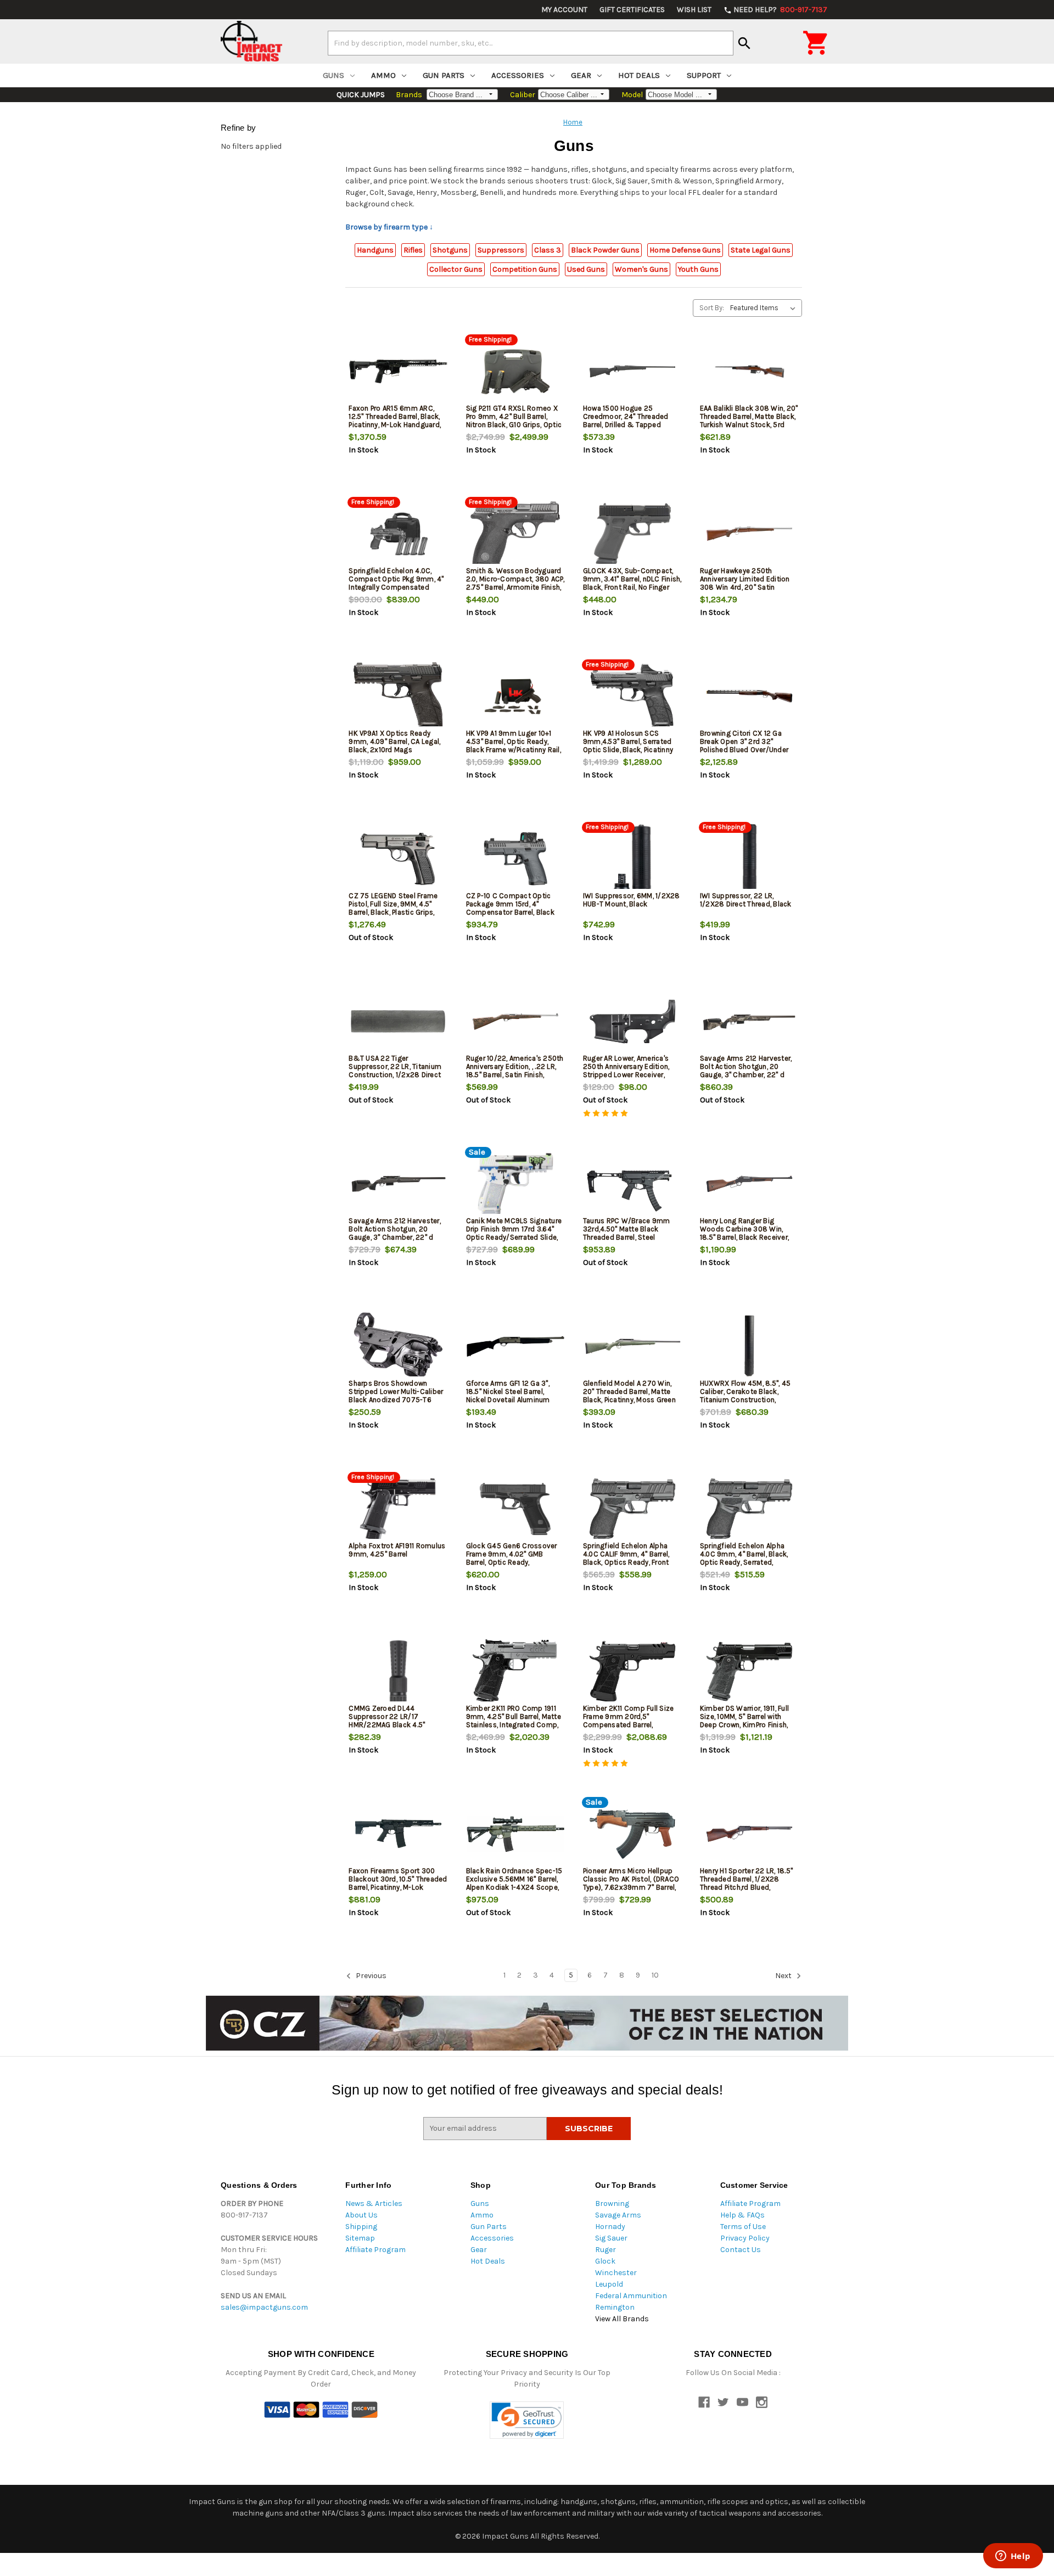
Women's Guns (641, 269)
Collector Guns (456, 269)
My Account (564, 10)
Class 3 (548, 250)
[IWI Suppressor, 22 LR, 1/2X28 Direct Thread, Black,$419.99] (749, 859)
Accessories (518, 75)
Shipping (361, 2227)
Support (704, 75)
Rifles (413, 250)
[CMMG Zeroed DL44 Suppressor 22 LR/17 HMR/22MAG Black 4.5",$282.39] (398, 1671)
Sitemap (360, 2238)
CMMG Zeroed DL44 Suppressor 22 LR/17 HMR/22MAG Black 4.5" (387, 1717)
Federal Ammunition (631, 2296)
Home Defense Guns (685, 250)
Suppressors (501, 250)
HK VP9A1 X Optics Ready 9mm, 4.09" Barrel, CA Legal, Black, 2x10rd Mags (394, 741)
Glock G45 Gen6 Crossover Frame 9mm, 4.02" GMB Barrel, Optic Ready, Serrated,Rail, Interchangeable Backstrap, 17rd (515, 1562)
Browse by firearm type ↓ (389, 227)
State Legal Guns (761, 250)
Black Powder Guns (605, 250)
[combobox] (531, 43)
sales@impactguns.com (264, 2307)
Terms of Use (743, 2227)
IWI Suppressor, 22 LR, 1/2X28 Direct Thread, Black (746, 900)
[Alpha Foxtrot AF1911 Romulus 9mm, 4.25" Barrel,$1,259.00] (398, 1509)
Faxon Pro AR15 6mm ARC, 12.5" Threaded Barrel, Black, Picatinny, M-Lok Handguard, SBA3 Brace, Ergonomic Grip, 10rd (396, 425)
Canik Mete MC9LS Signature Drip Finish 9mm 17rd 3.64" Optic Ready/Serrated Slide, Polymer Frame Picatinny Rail (514, 1233)
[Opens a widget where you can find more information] (1013, 2557)
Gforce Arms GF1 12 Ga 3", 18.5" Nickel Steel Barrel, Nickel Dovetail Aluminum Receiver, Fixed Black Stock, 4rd (512, 1400)
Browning (612, 2203)
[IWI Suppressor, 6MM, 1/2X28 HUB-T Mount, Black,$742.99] (632, 859)
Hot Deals (639, 75)
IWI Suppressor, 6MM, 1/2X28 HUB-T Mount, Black (632, 900)
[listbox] (765, 308)
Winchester (616, 2273)
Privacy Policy (745, 2238)
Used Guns (586, 269)
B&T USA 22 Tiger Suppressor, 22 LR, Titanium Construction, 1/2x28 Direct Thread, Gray (395, 1071)
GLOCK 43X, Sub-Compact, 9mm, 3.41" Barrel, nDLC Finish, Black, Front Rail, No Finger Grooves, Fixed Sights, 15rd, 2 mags (632, 587)
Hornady (610, 2227)
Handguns (375, 250)
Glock (605, 2261)
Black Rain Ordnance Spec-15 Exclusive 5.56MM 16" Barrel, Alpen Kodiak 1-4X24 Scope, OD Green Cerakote (514, 1883)
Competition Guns (525, 269)
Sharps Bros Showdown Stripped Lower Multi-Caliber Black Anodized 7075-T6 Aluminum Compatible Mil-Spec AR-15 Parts (396, 1400)
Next (784, 1976)
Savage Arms (618, 2215)
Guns (333, 75)
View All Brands (622, 2319)
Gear (581, 75)
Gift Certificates (632, 10)
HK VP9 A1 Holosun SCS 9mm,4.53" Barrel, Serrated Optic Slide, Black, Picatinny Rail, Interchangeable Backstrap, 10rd (628, 750)
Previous (370, 1976)
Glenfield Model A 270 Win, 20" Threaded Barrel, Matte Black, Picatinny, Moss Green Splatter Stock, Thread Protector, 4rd (629, 1400)
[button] (527, 2420)
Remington (615, 2307)
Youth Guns (698, 269)
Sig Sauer (611, 2238)
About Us (361, 2215)
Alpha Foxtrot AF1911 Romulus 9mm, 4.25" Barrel (397, 1550)
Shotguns (450, 250)
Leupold (609, 2284)
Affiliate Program (375, 2250)
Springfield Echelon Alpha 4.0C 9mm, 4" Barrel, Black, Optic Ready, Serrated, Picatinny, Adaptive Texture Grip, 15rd (744, 1562)
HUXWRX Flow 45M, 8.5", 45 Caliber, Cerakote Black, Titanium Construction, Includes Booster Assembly (745, 1396)
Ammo (383, 75)
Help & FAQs (742, 2215)
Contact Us (741, 2250)
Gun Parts (444, 75)
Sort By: (712, 308)
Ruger (606, 2250)
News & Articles (374, 2203)
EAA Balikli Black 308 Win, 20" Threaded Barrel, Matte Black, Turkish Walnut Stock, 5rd (749, 416)
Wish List (694, 10)
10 (655, 1975)
